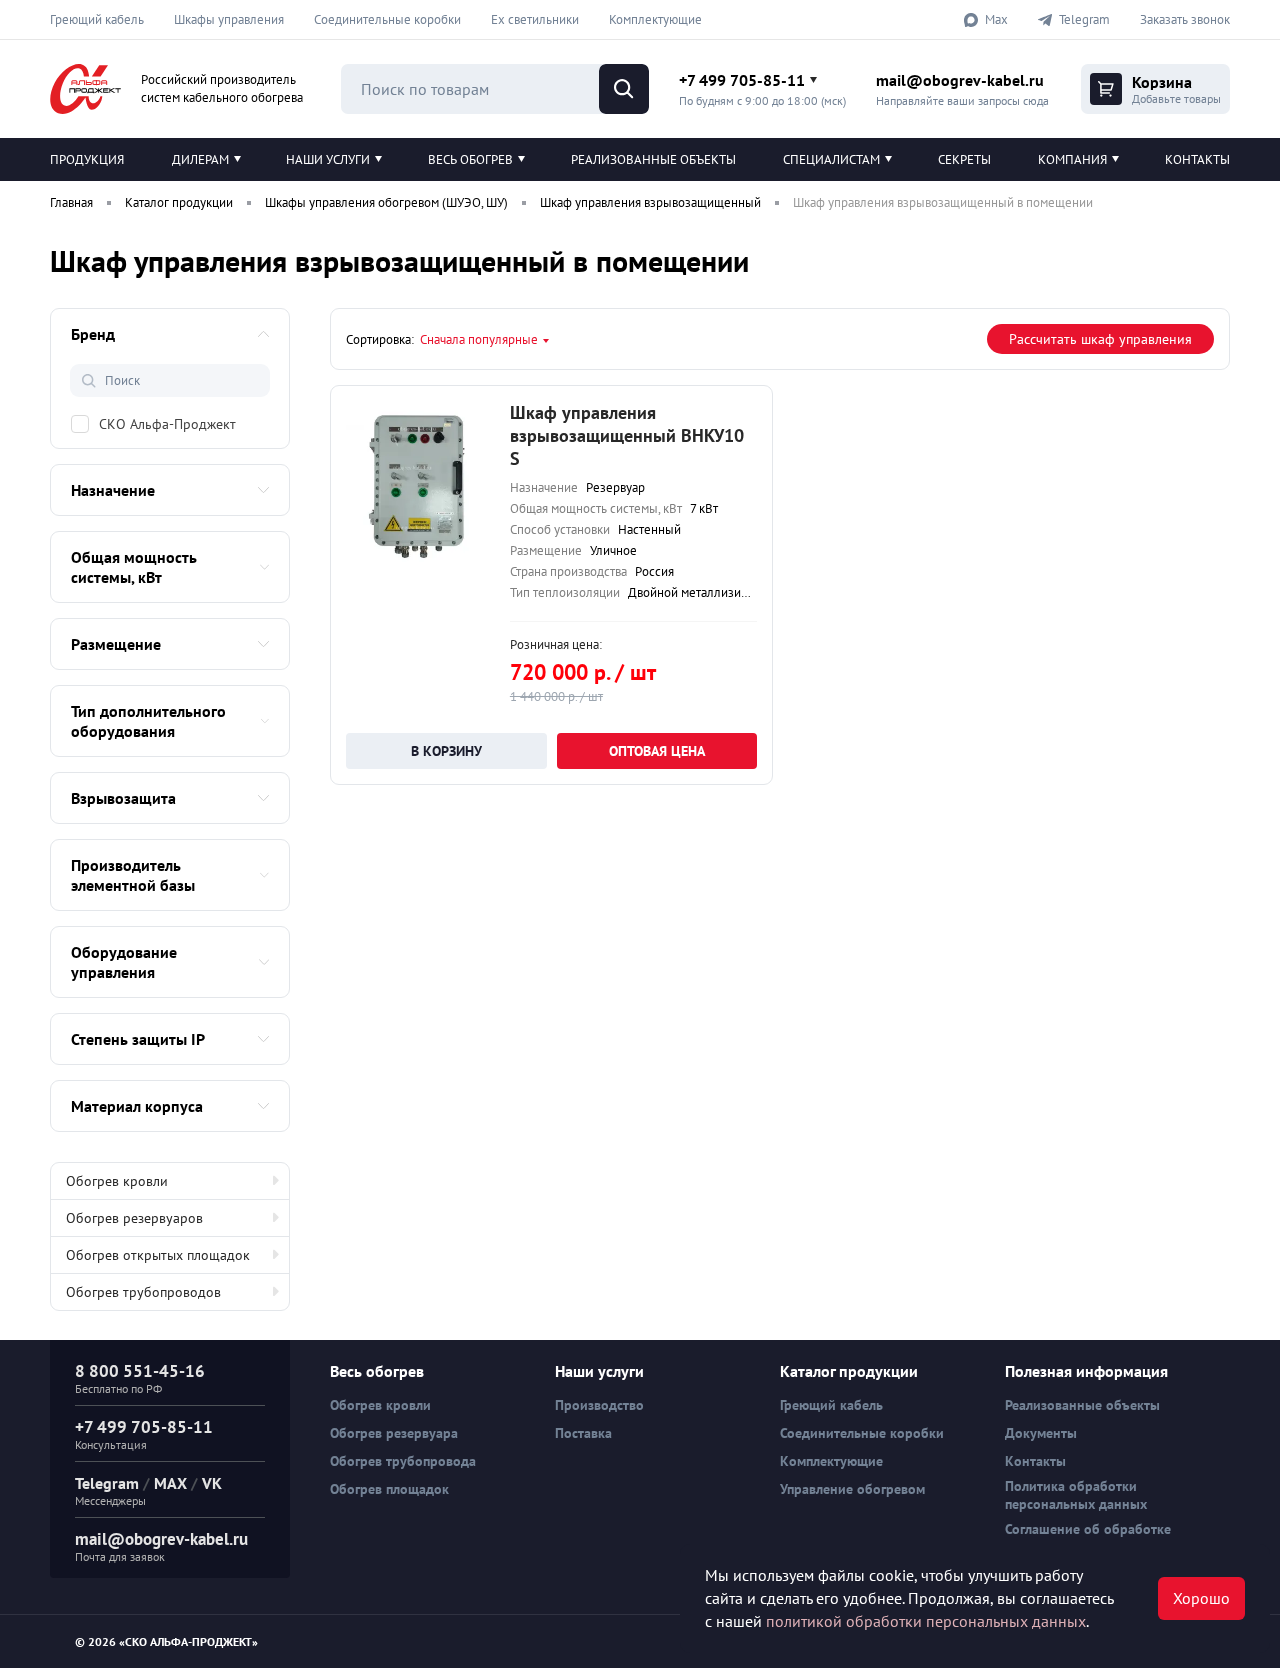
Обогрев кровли (117, 1181)
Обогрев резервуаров (134, 1218)
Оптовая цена (657, 751)
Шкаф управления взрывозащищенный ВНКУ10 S (627, 435)
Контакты (1197, 159)
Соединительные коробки (387, 19)
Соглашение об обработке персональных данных (1088, 1538)
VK (212, 1483)
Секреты (964, 159)
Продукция (87, 159)
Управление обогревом (852, 1489)
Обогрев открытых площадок (158, 1255)
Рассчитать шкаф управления (1100, 339)
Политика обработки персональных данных (1076, 1495)
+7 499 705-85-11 (742, 80)
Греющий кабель (97, 19)
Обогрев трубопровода (403, 1461)
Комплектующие (655, 19)
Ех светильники (535, 19)
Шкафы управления (229, 19)
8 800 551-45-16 (140, 1371)
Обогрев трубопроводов (143, 1292)
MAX (170, 1483)
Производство (599, 1405)
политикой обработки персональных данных (926, 1621)
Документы (1041, 1433)
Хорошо (1201, 1598)
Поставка (583, 1433)
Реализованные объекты (653, 159)
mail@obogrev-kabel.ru (960, 80)
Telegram (107, 1483)
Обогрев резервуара (394, 1433)
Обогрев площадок (389, 1489)
